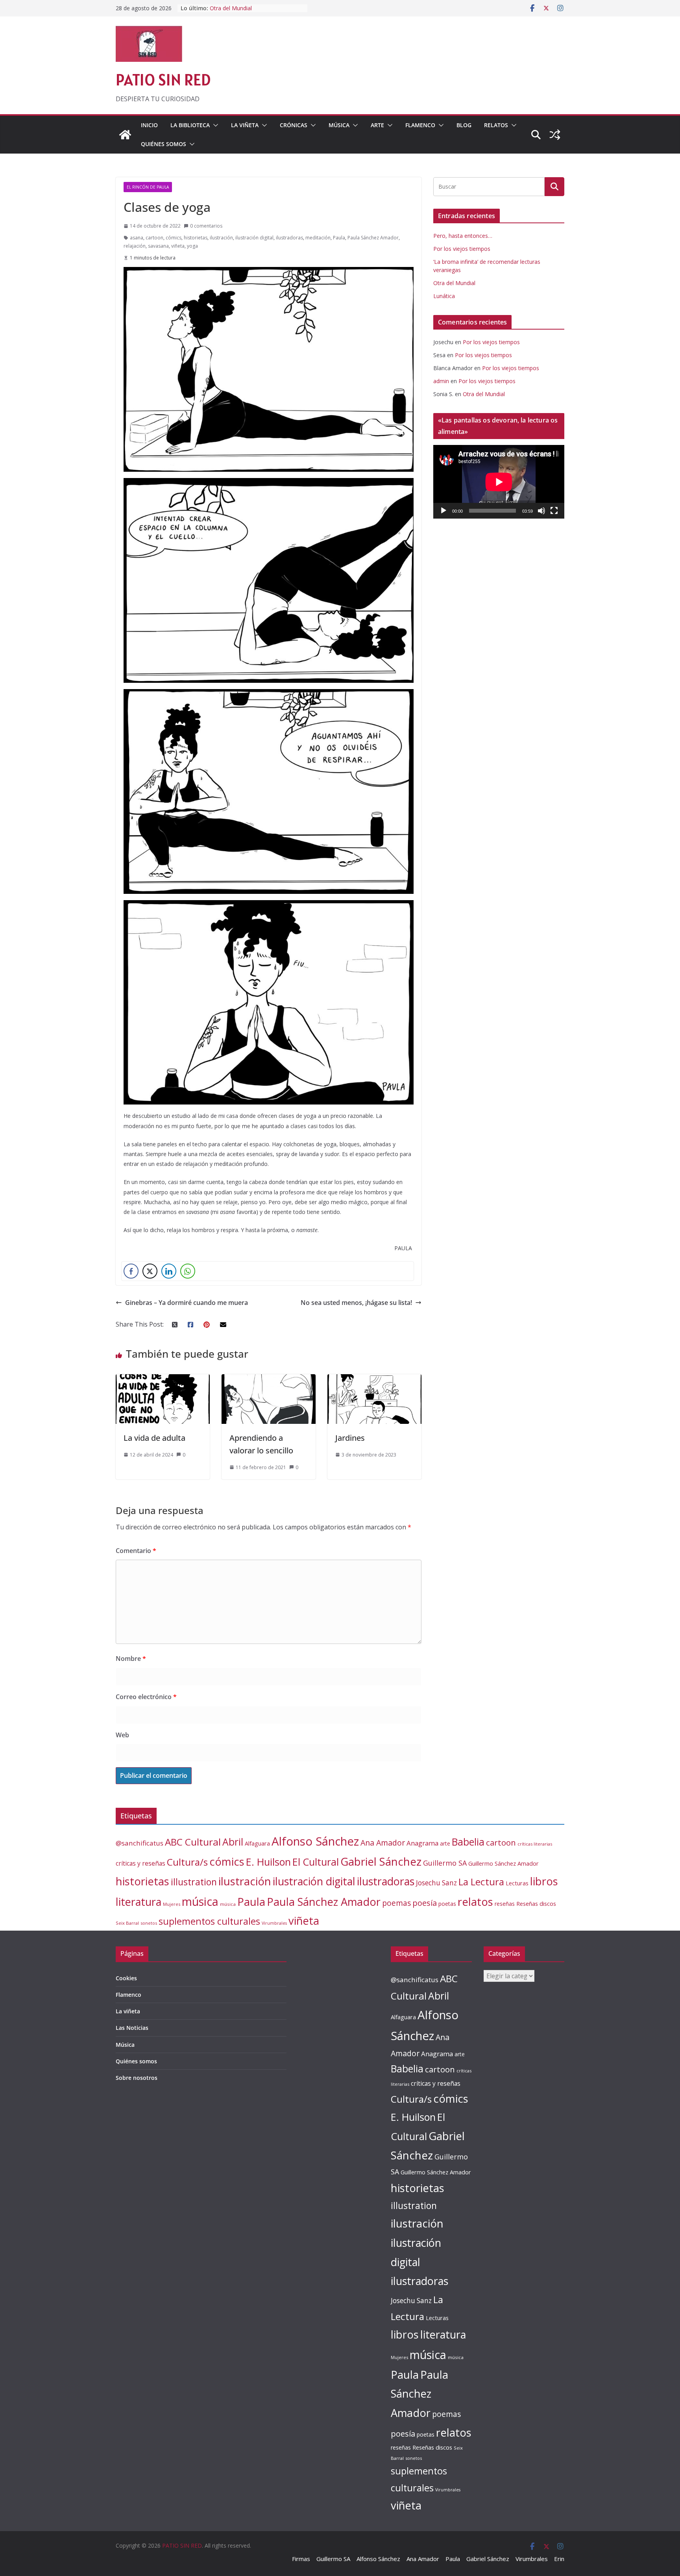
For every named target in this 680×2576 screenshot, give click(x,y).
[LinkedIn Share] (169, 1271)
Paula (339, 238)
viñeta (178, 246)
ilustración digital (254, 238)
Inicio (149, 125)
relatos (475, 1902)
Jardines (350, 1438)
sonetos (149, 1923)
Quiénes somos (164, 144)
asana (137, 238)
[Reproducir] (443, 511)
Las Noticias (132, 2028)
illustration (194, 1882)
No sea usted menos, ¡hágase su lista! (356, 1303)
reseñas (505, 1904)
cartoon (154, 238)
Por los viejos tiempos (462, 249)
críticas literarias (535, 1844)
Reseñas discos (536, 1903)
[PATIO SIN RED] (125, 135)
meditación (318, 238)
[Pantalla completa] (554, 511)
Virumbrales (274, 1923)
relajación (135, 246)
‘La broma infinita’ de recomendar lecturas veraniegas (252, 12)
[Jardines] (374, 1380)
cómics (174, 238)
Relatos (496, 125)
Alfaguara (257, 1843)
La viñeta (245, 125)
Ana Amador (383, 1843)
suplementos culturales (209, 1921)
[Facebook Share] (131, 1271)
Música (339, 125)
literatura (139, 1902)
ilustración (221, 238)
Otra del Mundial (454, 283)
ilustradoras (289, 238)
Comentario (136, 1551)
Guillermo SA (445, 1863)
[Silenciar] (541, 511)
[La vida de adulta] (163, 1380)
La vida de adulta (154, 1438)
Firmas (301, 2559)
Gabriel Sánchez (381, 1861)
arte (445, 1843)
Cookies (126, 1978)
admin (441, 381)
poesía (425, 1903)
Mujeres (172, 1904)
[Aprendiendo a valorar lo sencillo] (269, 1380)
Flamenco (420, 125)
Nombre (131, 1659)
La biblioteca (190, 125)
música (200, 1901)
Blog (464, 125)
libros (544, 1881)
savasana (158, 246)
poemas (396, 1903)
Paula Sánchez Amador (373, 238)
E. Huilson (268, 1862)
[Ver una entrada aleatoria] (555, 135)
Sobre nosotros (137, 2078)
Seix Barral (127, 1923)
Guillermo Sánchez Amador (504, 1863)
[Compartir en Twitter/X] (150, 1271)
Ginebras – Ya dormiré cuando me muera (187, 1303)
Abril (233, 1842)
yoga (192, 246)
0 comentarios (206, 226)
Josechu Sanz (436, 1883)
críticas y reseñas (140, 1863)
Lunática (444, 296)
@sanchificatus (140, 1843)
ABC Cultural (193, 1842)
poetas (447, 1904)
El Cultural (316, 1862)
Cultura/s (187, 1862)
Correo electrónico (146, 1697)
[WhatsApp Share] (188, 1271)
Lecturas (517, 1883)
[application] (499, 482)
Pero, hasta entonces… (463, 236)
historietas (196, 238)
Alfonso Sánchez (315, 1841)
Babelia (468, 1842)
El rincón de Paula (148, 187)
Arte (377, 125)
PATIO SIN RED (163, 80)
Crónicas (294, 125)
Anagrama (422, 1843)
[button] (214, 125)
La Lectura (481, 1882)
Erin (559, 2559)
